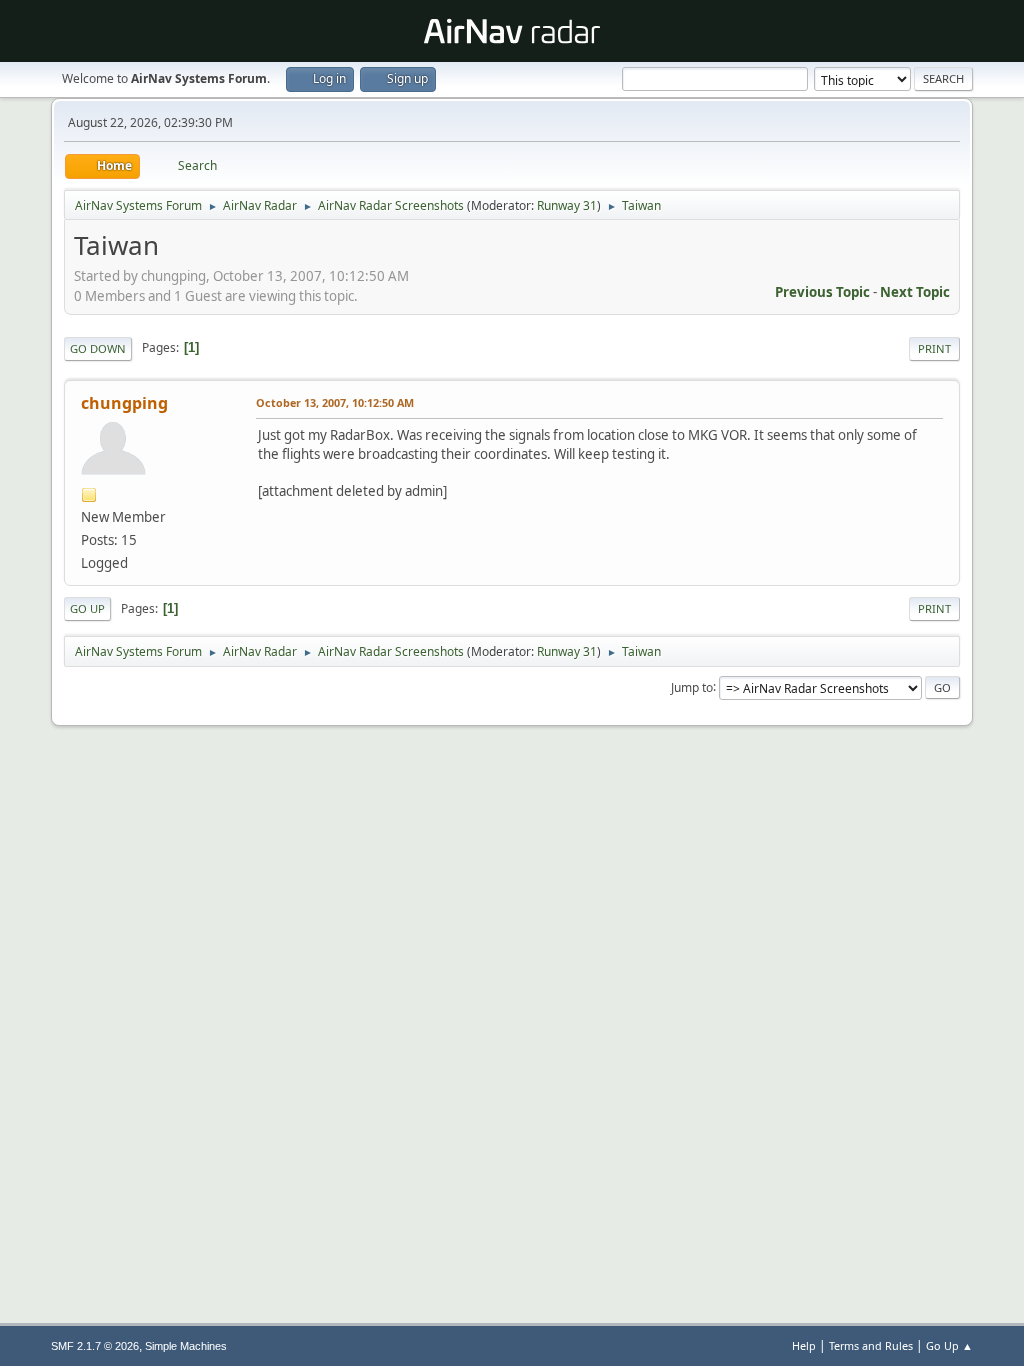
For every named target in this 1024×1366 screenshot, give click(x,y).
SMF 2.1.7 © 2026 (95, 1346)
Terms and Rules (871, 1345)
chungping (124, 403)
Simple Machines (186, 1346)
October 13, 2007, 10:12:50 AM (335, 402)
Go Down (98, 348)
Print (934, 348)
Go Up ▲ (949, 1345)
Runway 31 (567, 205)
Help (804, 1345)
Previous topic (822, 292)
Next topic (915, 292)
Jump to (692, 686)
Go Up (87, 608)
